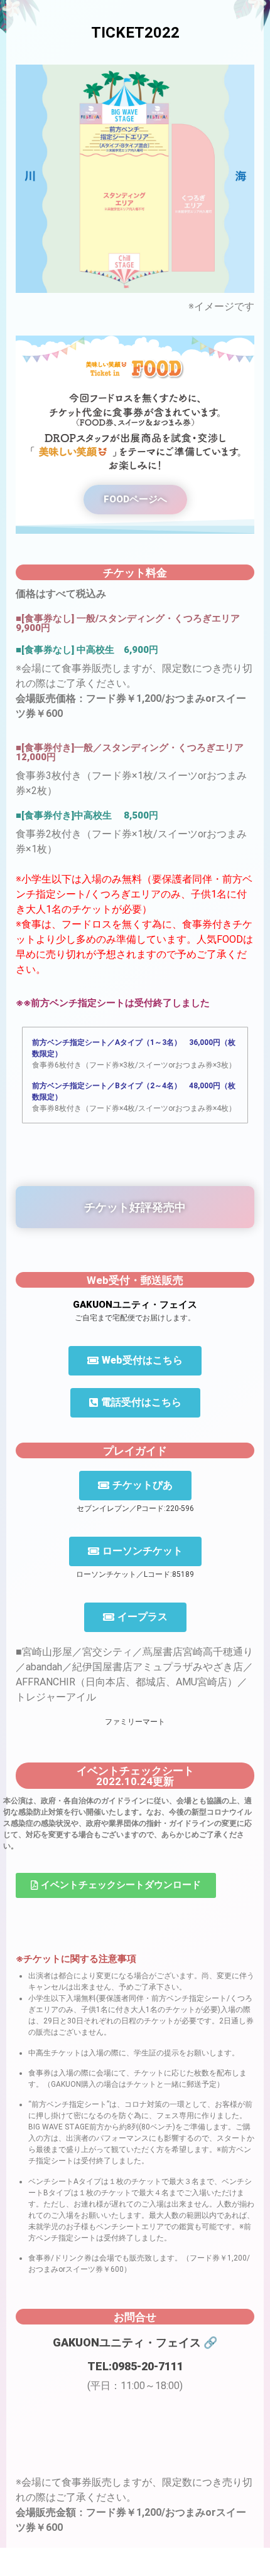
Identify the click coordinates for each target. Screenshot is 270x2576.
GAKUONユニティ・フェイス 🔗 (135, 2342)
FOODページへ (135, 499)
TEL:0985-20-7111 (135, 2366)
